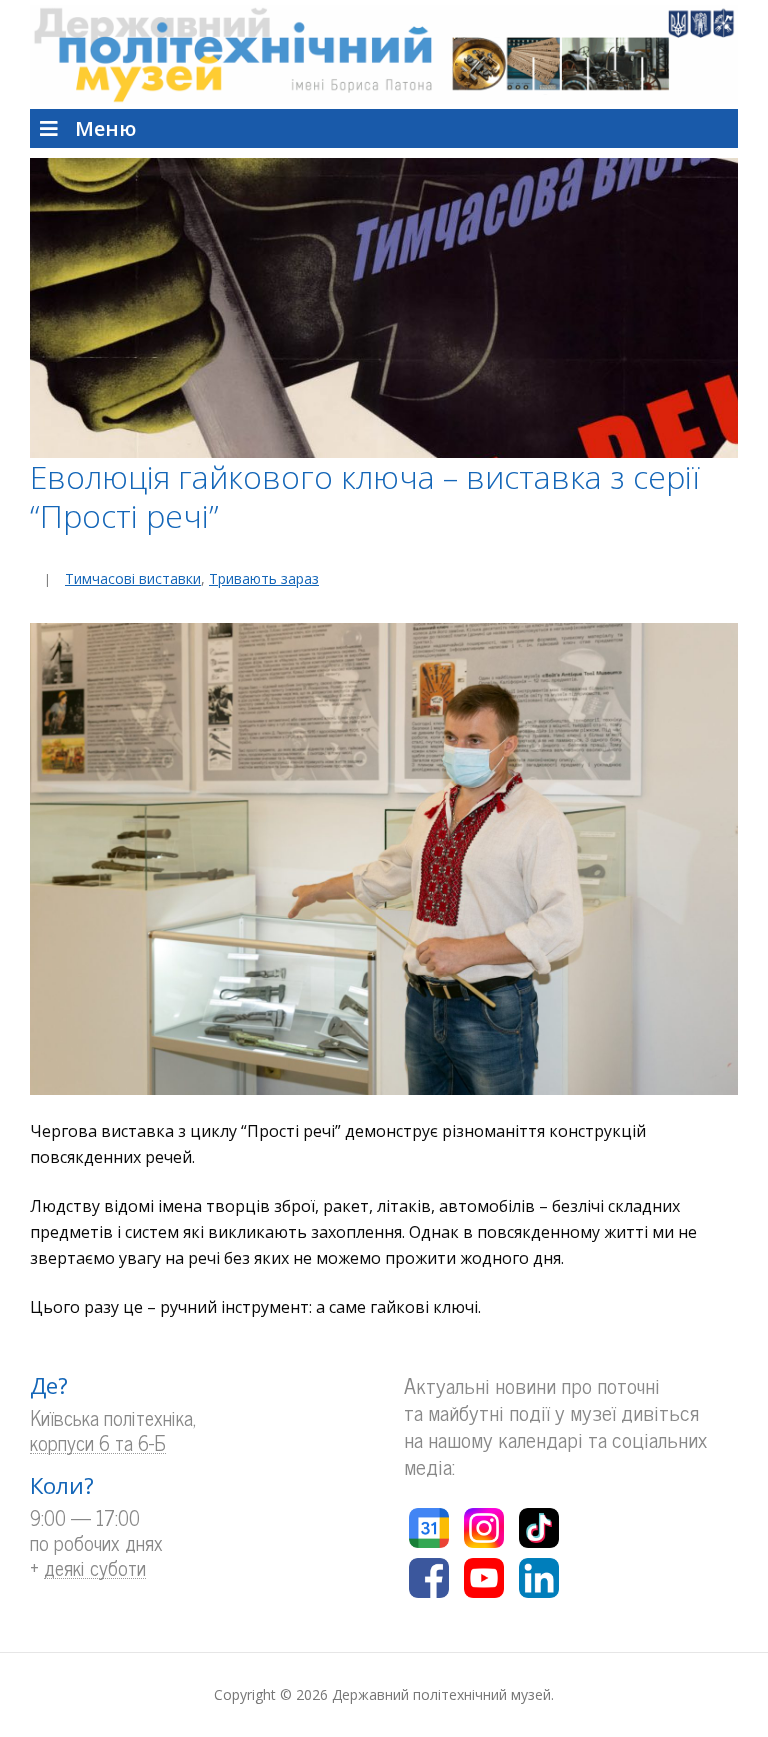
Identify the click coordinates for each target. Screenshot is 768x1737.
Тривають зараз (264, 578)
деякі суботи (95, 1568)
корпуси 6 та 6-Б (98, 1443)
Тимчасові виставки (133, 578)
